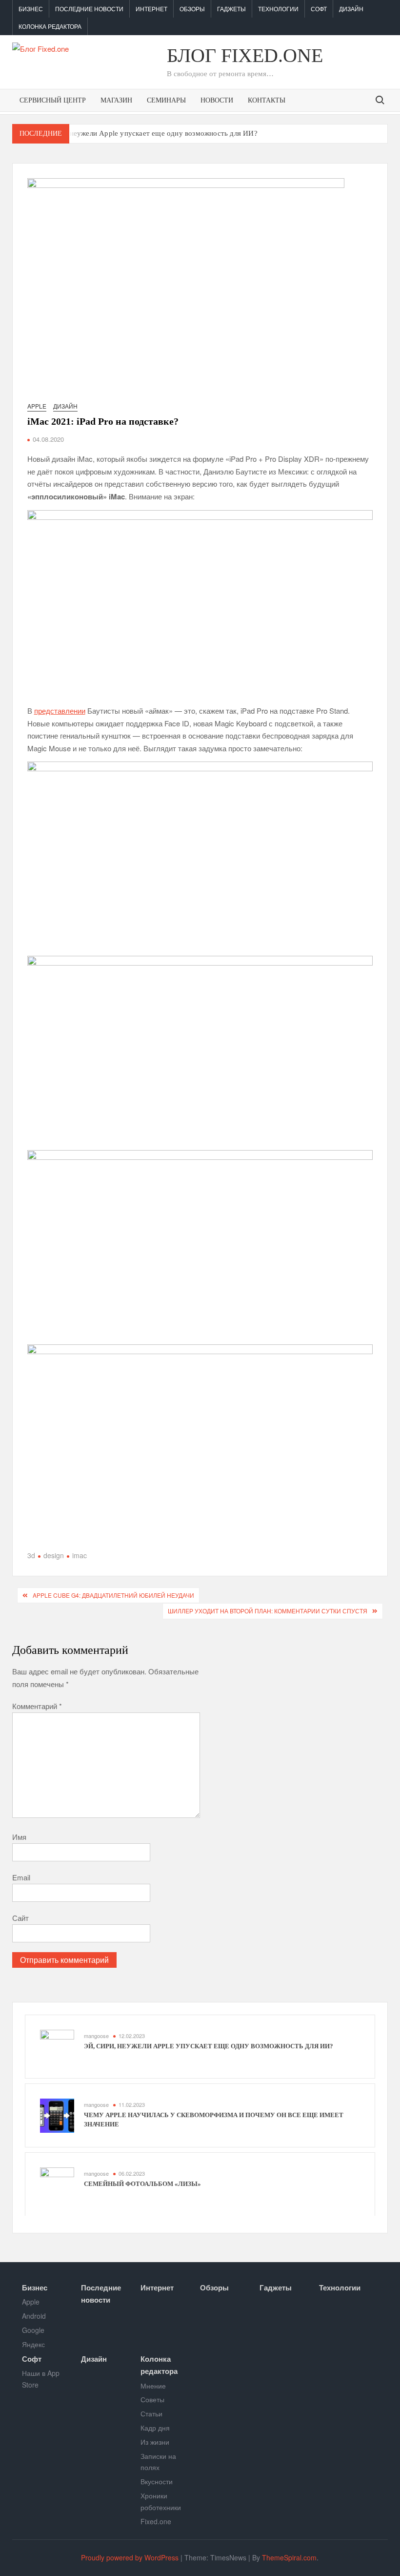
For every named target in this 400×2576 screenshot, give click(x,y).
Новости (217, 100)
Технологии (278, 9)
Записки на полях (158, 2462)
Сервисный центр (53, 100)
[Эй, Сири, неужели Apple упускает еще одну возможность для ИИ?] (57, 2046)
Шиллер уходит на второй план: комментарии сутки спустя (268, 1611)
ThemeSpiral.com (289, 2557)
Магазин (116, 100)
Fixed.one (156, 2521)
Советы (152, 2399)
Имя (19, 1837)
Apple (37, 406)
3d (31, 1555)
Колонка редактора (50, 26)
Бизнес (31, 9)
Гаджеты (231, 9)
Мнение (153, 2386)
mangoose (96, 2036)
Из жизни (155, 2442)
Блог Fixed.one (245, 55)
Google (33, 2330)
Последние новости (89, 9)
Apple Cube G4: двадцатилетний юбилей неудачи (113, 1595)
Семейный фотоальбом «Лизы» (142, 2184)
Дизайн (351, 9)
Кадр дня (155, 2428)
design (54, 1555)
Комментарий (37, 1706)
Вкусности (157, 2481)
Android (34, 2316)
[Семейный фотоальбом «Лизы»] (57, 2183)
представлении (60, 711)
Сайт (20, 1918)
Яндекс (33, 2344)
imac (80, 1555)
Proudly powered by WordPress (130, 2557)
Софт (319, 9)
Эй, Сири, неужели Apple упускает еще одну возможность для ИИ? (147, 133)
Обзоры (192, 9)
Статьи (151, 2413)
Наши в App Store (41, 2379)
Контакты (267, 100)
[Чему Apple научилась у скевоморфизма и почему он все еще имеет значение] (57, 2114)
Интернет (151, 9)
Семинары (166, 100)
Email (21, 1877)
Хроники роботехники (161, 2501)
